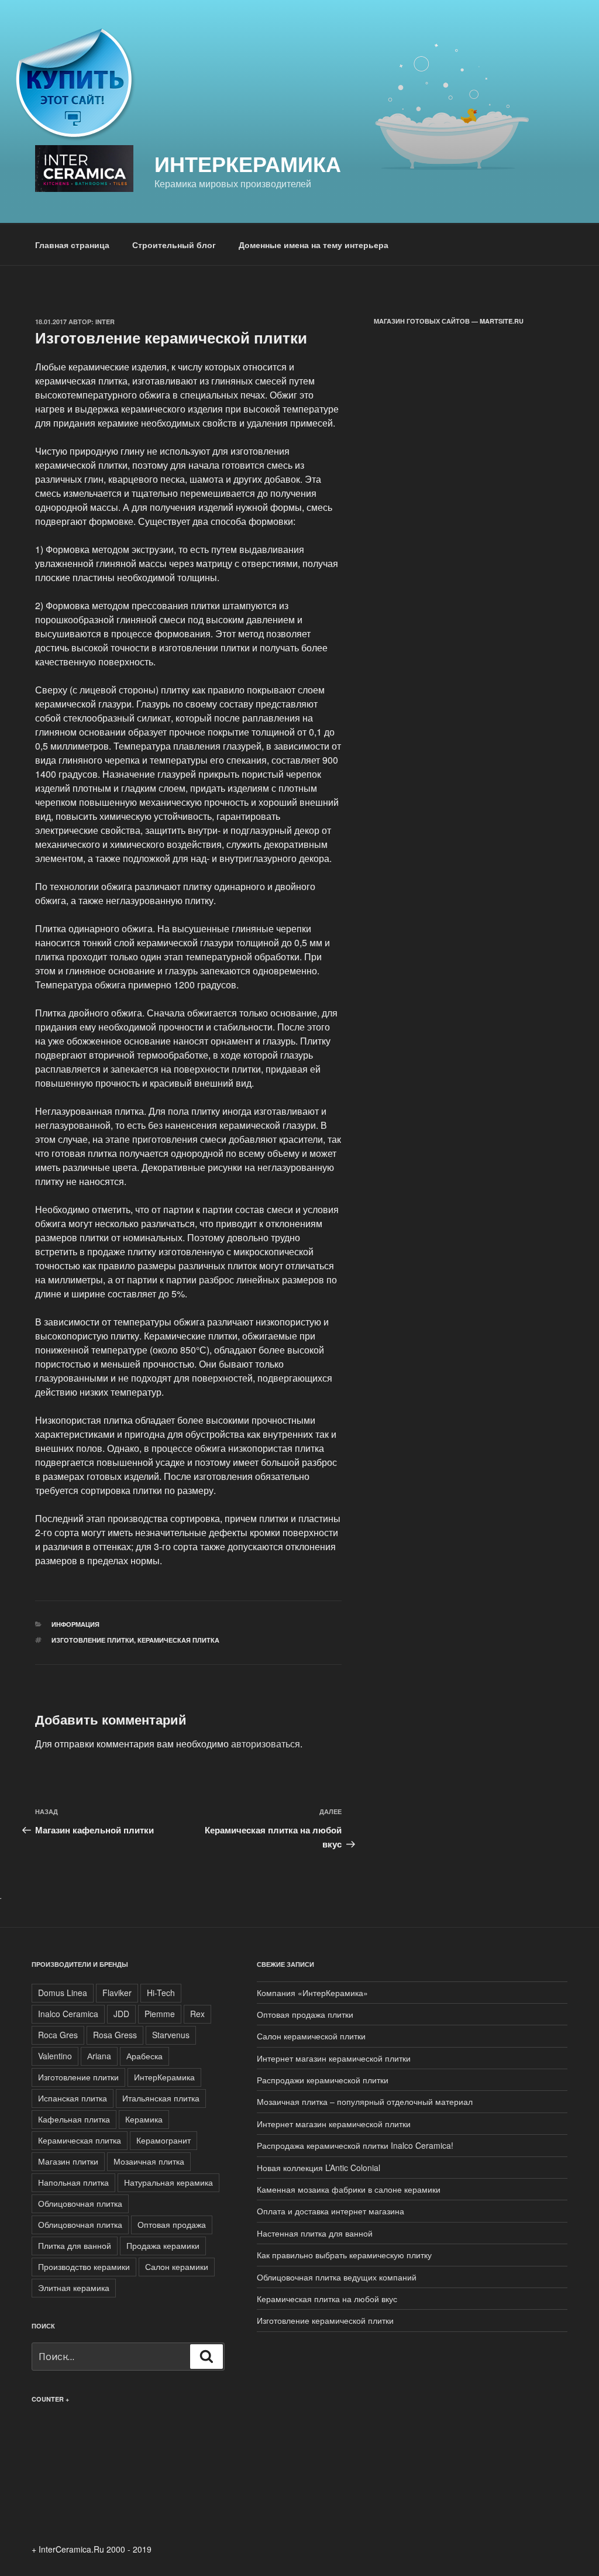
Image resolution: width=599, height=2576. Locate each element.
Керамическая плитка (178, 1640)
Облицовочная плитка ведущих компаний (337, 2277)
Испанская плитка (73, 2098)
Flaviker (117, 1993)
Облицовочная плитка (80, 2203)
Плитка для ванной (75, 2245)
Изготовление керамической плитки (325, 2320)
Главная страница (72, 245)
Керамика (144, 2119)
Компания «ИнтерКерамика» (312, 1993)
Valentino (55, 2056)
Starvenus (171, 2035)
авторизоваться (266, 1744)
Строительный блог (174, 245)
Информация (75, 1624)
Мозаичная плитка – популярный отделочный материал (365, 2101)
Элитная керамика (74, 2288)
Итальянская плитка (161, 2098)
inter (105, 322)
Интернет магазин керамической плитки (334, 2058)
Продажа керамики (163, 2245)
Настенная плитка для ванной (315, 2233)
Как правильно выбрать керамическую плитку (344, 2255)
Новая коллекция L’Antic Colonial (319, 2168)
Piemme (160, 2014)
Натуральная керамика (168, 2182)
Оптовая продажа (172, 2224)
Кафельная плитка (74, 2119)
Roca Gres (58, 2035)
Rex (197, 2014)
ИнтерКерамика (248, 163)
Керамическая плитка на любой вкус (327, 2299)
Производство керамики (84, 2266)
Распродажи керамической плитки (323, 2080)
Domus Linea (63, 1993)
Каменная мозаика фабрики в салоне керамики (349, 2189)
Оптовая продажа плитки (305, 2014)
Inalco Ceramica (68, 2014)
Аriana (99, 2056)
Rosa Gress (115, 2035)
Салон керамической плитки (311, 2036)
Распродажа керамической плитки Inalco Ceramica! (355, 2145)
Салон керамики (177, 2266)
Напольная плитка (73, 2182)
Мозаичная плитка (149, 2161)
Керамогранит (163, 2140)
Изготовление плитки (93, 1640)
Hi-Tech (161, 1993)
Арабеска (144, 2056)
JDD (121, 2014)
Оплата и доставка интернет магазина (331, 2211)
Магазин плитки (68, 2161)
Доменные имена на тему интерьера (314, 245)
